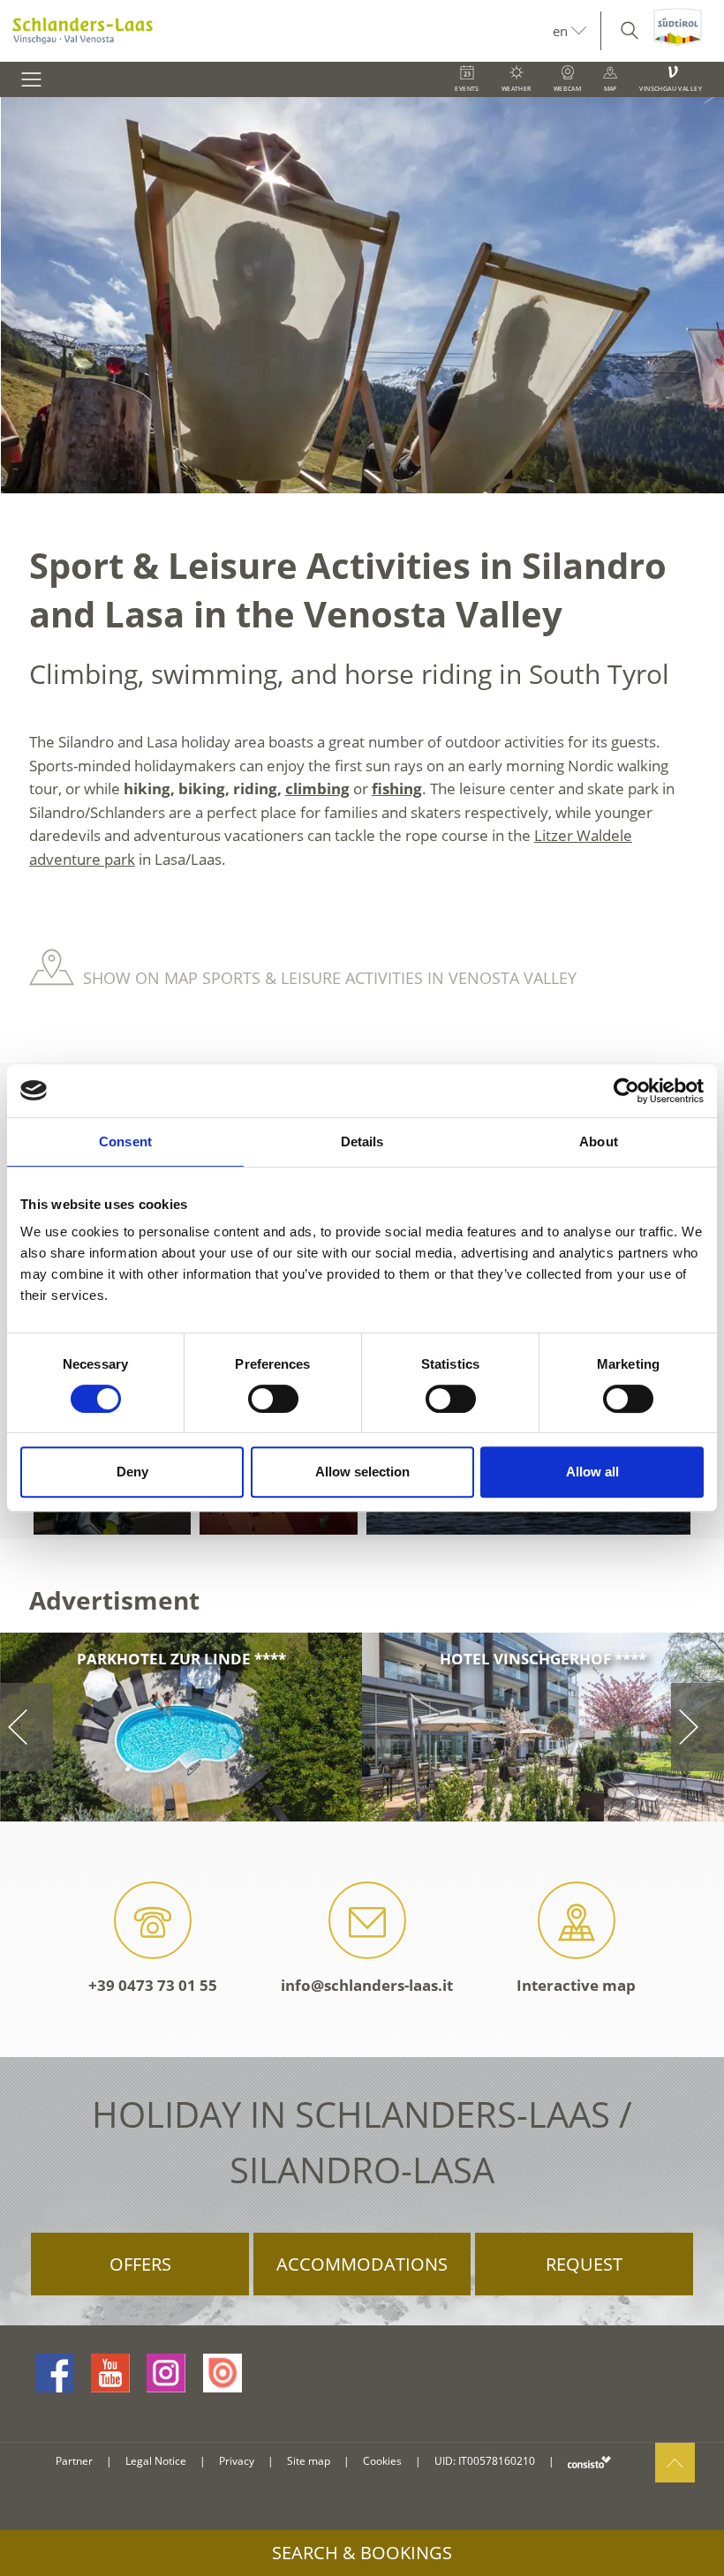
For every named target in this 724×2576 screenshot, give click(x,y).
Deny (132, 1472)
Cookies (382, 2461)
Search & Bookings (362, 2553)
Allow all (592, 1472)
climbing (317, 789)
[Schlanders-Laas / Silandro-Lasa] (276, 31)
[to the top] (675, 2463)
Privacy (237, 2461)
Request (584, 2264)
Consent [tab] (125, 1142)
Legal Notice (156, 2461)
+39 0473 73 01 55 (153, 1985)
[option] (362, 295)
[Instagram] (166, 2373)
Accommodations (362, 2264)
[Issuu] (222, 2373)
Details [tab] (362, 1142)
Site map (309, 2461)
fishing (397, 789)
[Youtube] (110, 2373)
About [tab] (599, 1142)
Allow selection (362, 1472)
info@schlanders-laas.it (367, 1985)
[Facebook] (55, 2373)
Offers (140, 2264)
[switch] (273, 1399)
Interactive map (576, 1985)
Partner (74, 2461)
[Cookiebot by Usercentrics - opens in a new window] (626, 1091)
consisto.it (589, 2462)
